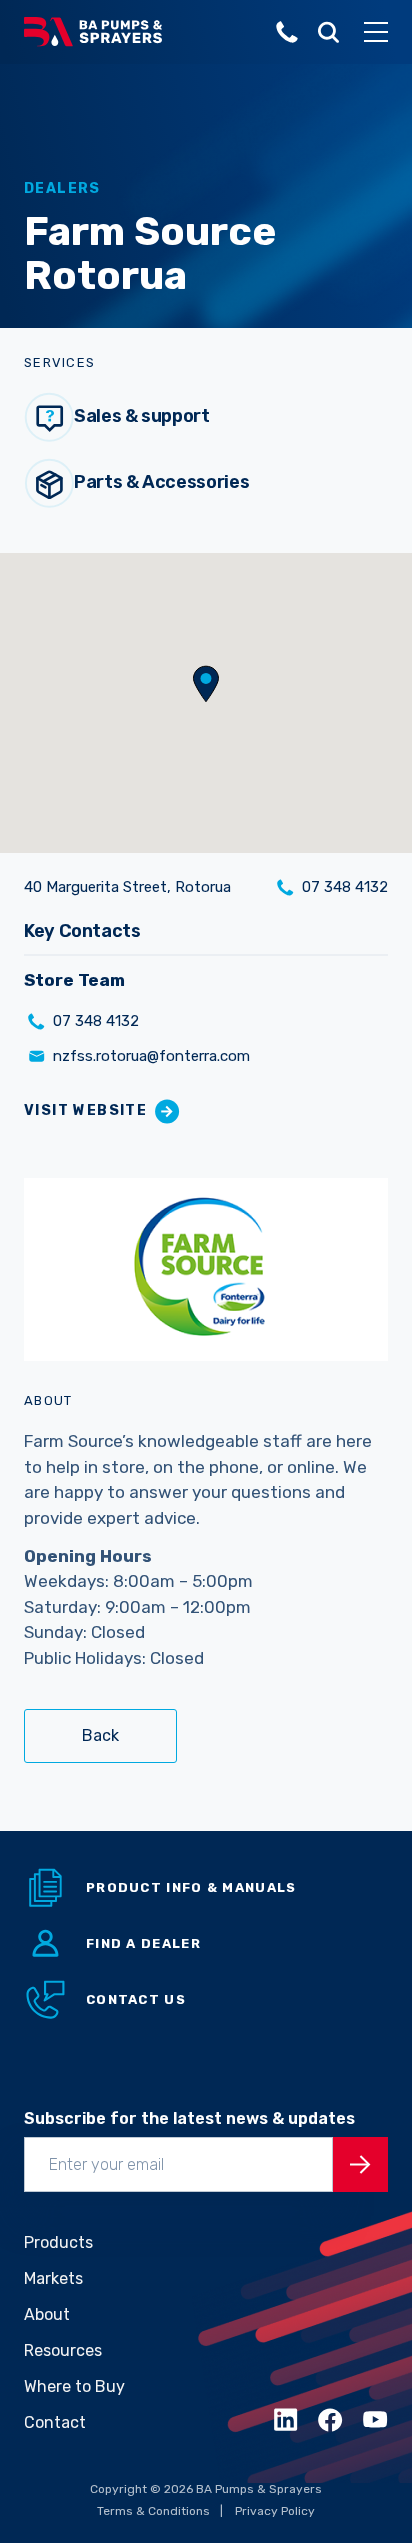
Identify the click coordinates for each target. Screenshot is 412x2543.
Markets (53, 2278)
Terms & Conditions (153, 2511)
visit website (85, 1110)
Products (58, 2242)
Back (100, 1735)
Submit (360, 2164)
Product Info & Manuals (191, 1887)
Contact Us (136, 1999)
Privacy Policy (275, 2511)
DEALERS (62, 188)
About (47, 2314)
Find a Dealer (143, 1943)
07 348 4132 (345, 887)
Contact (55, 2422)
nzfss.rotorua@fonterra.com (151, 1056)
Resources (63, 2350)
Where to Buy (74, 2386)
